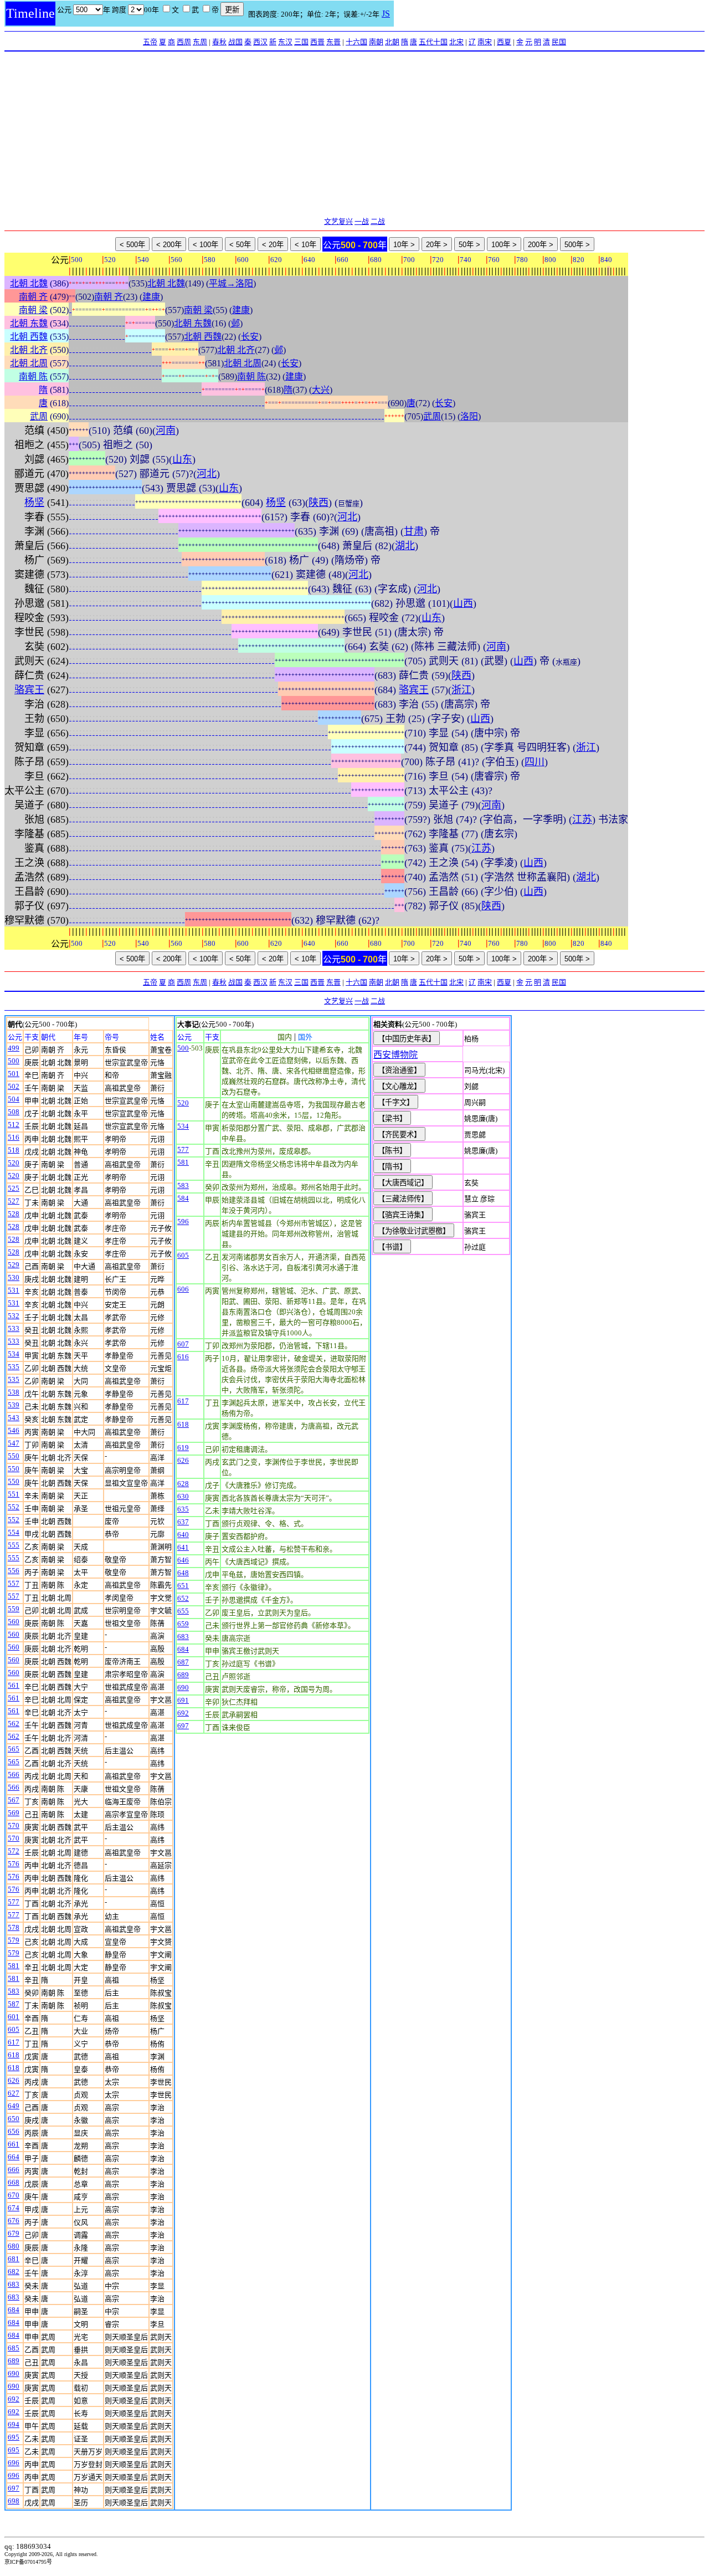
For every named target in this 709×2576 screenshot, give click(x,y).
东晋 (333, 42)
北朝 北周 (29, 363)
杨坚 (34, 503)
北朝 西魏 (29, 337)
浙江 (461, 690)
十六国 (356, 42)
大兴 (321, 390)
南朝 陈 (33, 377)
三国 (301, 42)
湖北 (405, 546)
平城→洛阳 (231, 283)
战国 (235, 42)
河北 (207, 474)
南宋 (485, 42)
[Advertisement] (354, 135)
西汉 (260, 42)
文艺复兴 (338, 221)
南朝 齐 (33, 297)
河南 (166, 431)
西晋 (317, 42)
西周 (184, 42)
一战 (362, 221)
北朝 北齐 (29, 350)
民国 (559, 42)
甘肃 (414, 531)
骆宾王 (29, 690)
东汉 (285, 42)
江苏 (582, 820)
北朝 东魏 (29, 323)
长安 (250, 337)
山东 (182, 459)
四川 (535, 762)
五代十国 (433, 42)
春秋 (219, 42)
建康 (151, 297)
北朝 (392, 42)
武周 (39, 416)
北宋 (456, 42)
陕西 (318, 503)
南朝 (376, 42)
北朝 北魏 (29, 283)
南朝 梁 (33, 310)
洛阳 (469, 416)
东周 (200, 42)
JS (386, 14)
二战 (378, 221)
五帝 (150, 42)
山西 (463, 603)
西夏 (504, 42)
